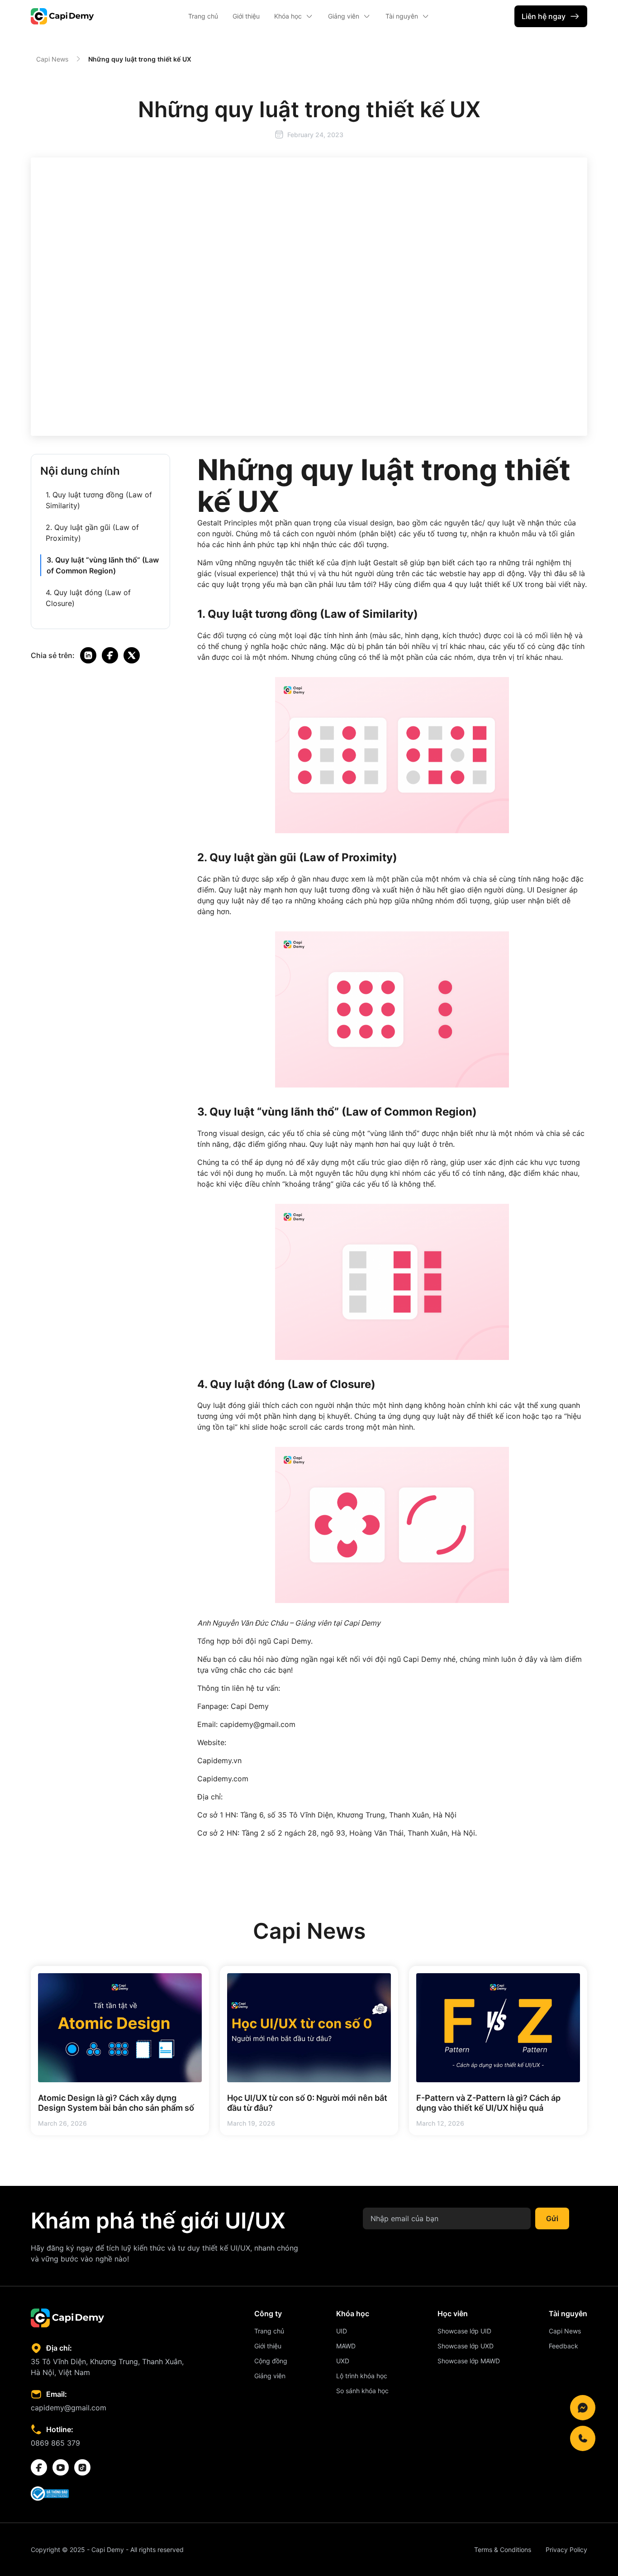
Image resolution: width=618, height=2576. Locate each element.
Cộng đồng (271, 2361)
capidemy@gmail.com (69, 2408)
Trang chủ (203, 16)
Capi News (52, 59)
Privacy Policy (566, 2550)
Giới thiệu (246, 16)
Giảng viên (270, 2376)
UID (342, 2331)
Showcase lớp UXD (466, 2346)
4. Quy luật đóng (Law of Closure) (88, 598)
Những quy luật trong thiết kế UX (140, 59)
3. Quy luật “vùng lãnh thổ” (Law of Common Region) (103, 565)
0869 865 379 (55, 2443)
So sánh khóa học (362, 2391)
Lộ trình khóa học (362, 2376)
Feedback (563, 2346)
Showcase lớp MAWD (469, 2361)
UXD (343, 2361)
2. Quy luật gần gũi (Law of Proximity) (92, 533)
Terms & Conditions (503, 2550)
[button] (294, 16)
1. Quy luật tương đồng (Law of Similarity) (99, 500)
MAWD (346, 2346)
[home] (62, 16)
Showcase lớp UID (464, 2331)
